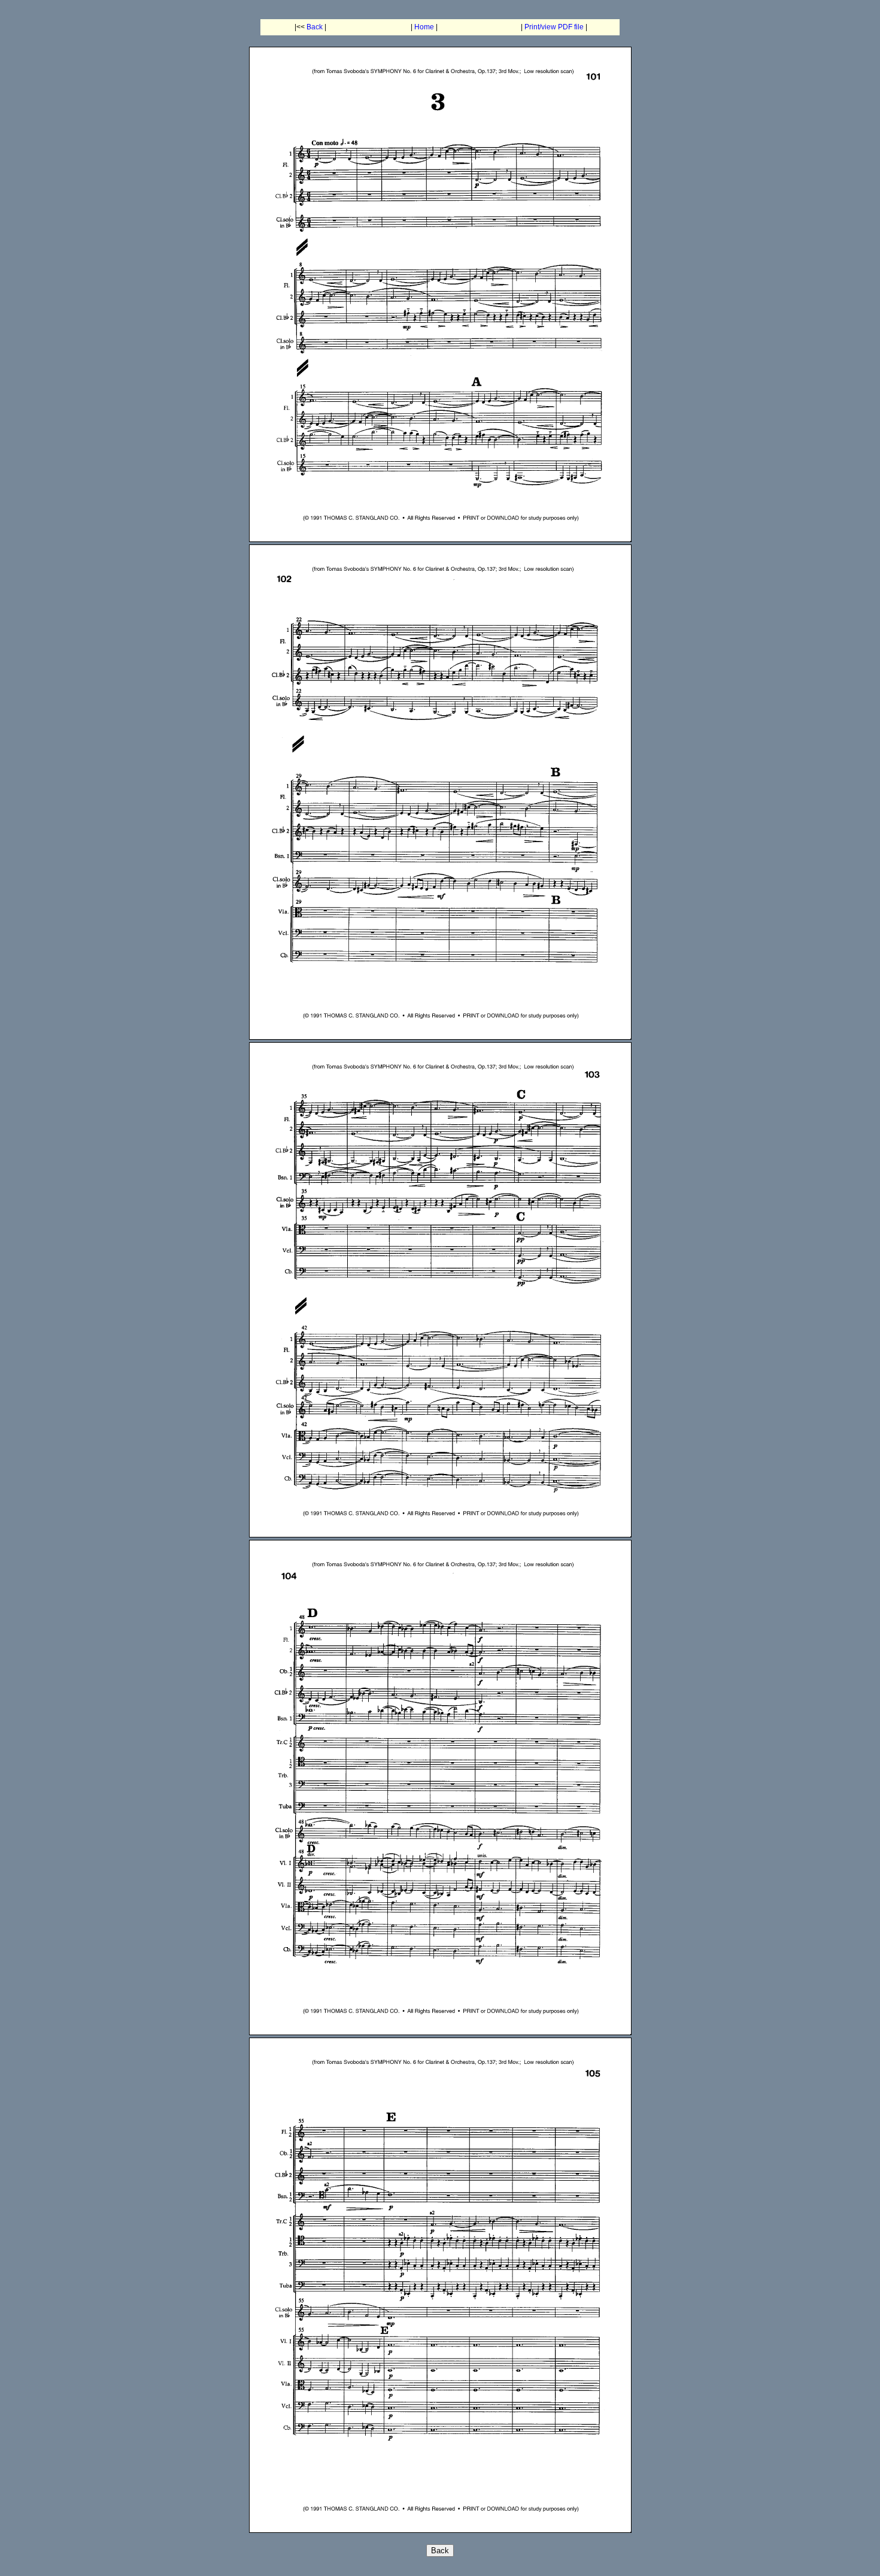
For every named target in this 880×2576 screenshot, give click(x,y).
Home (424, 27)
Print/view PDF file (554, 27)
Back (315, 27)
